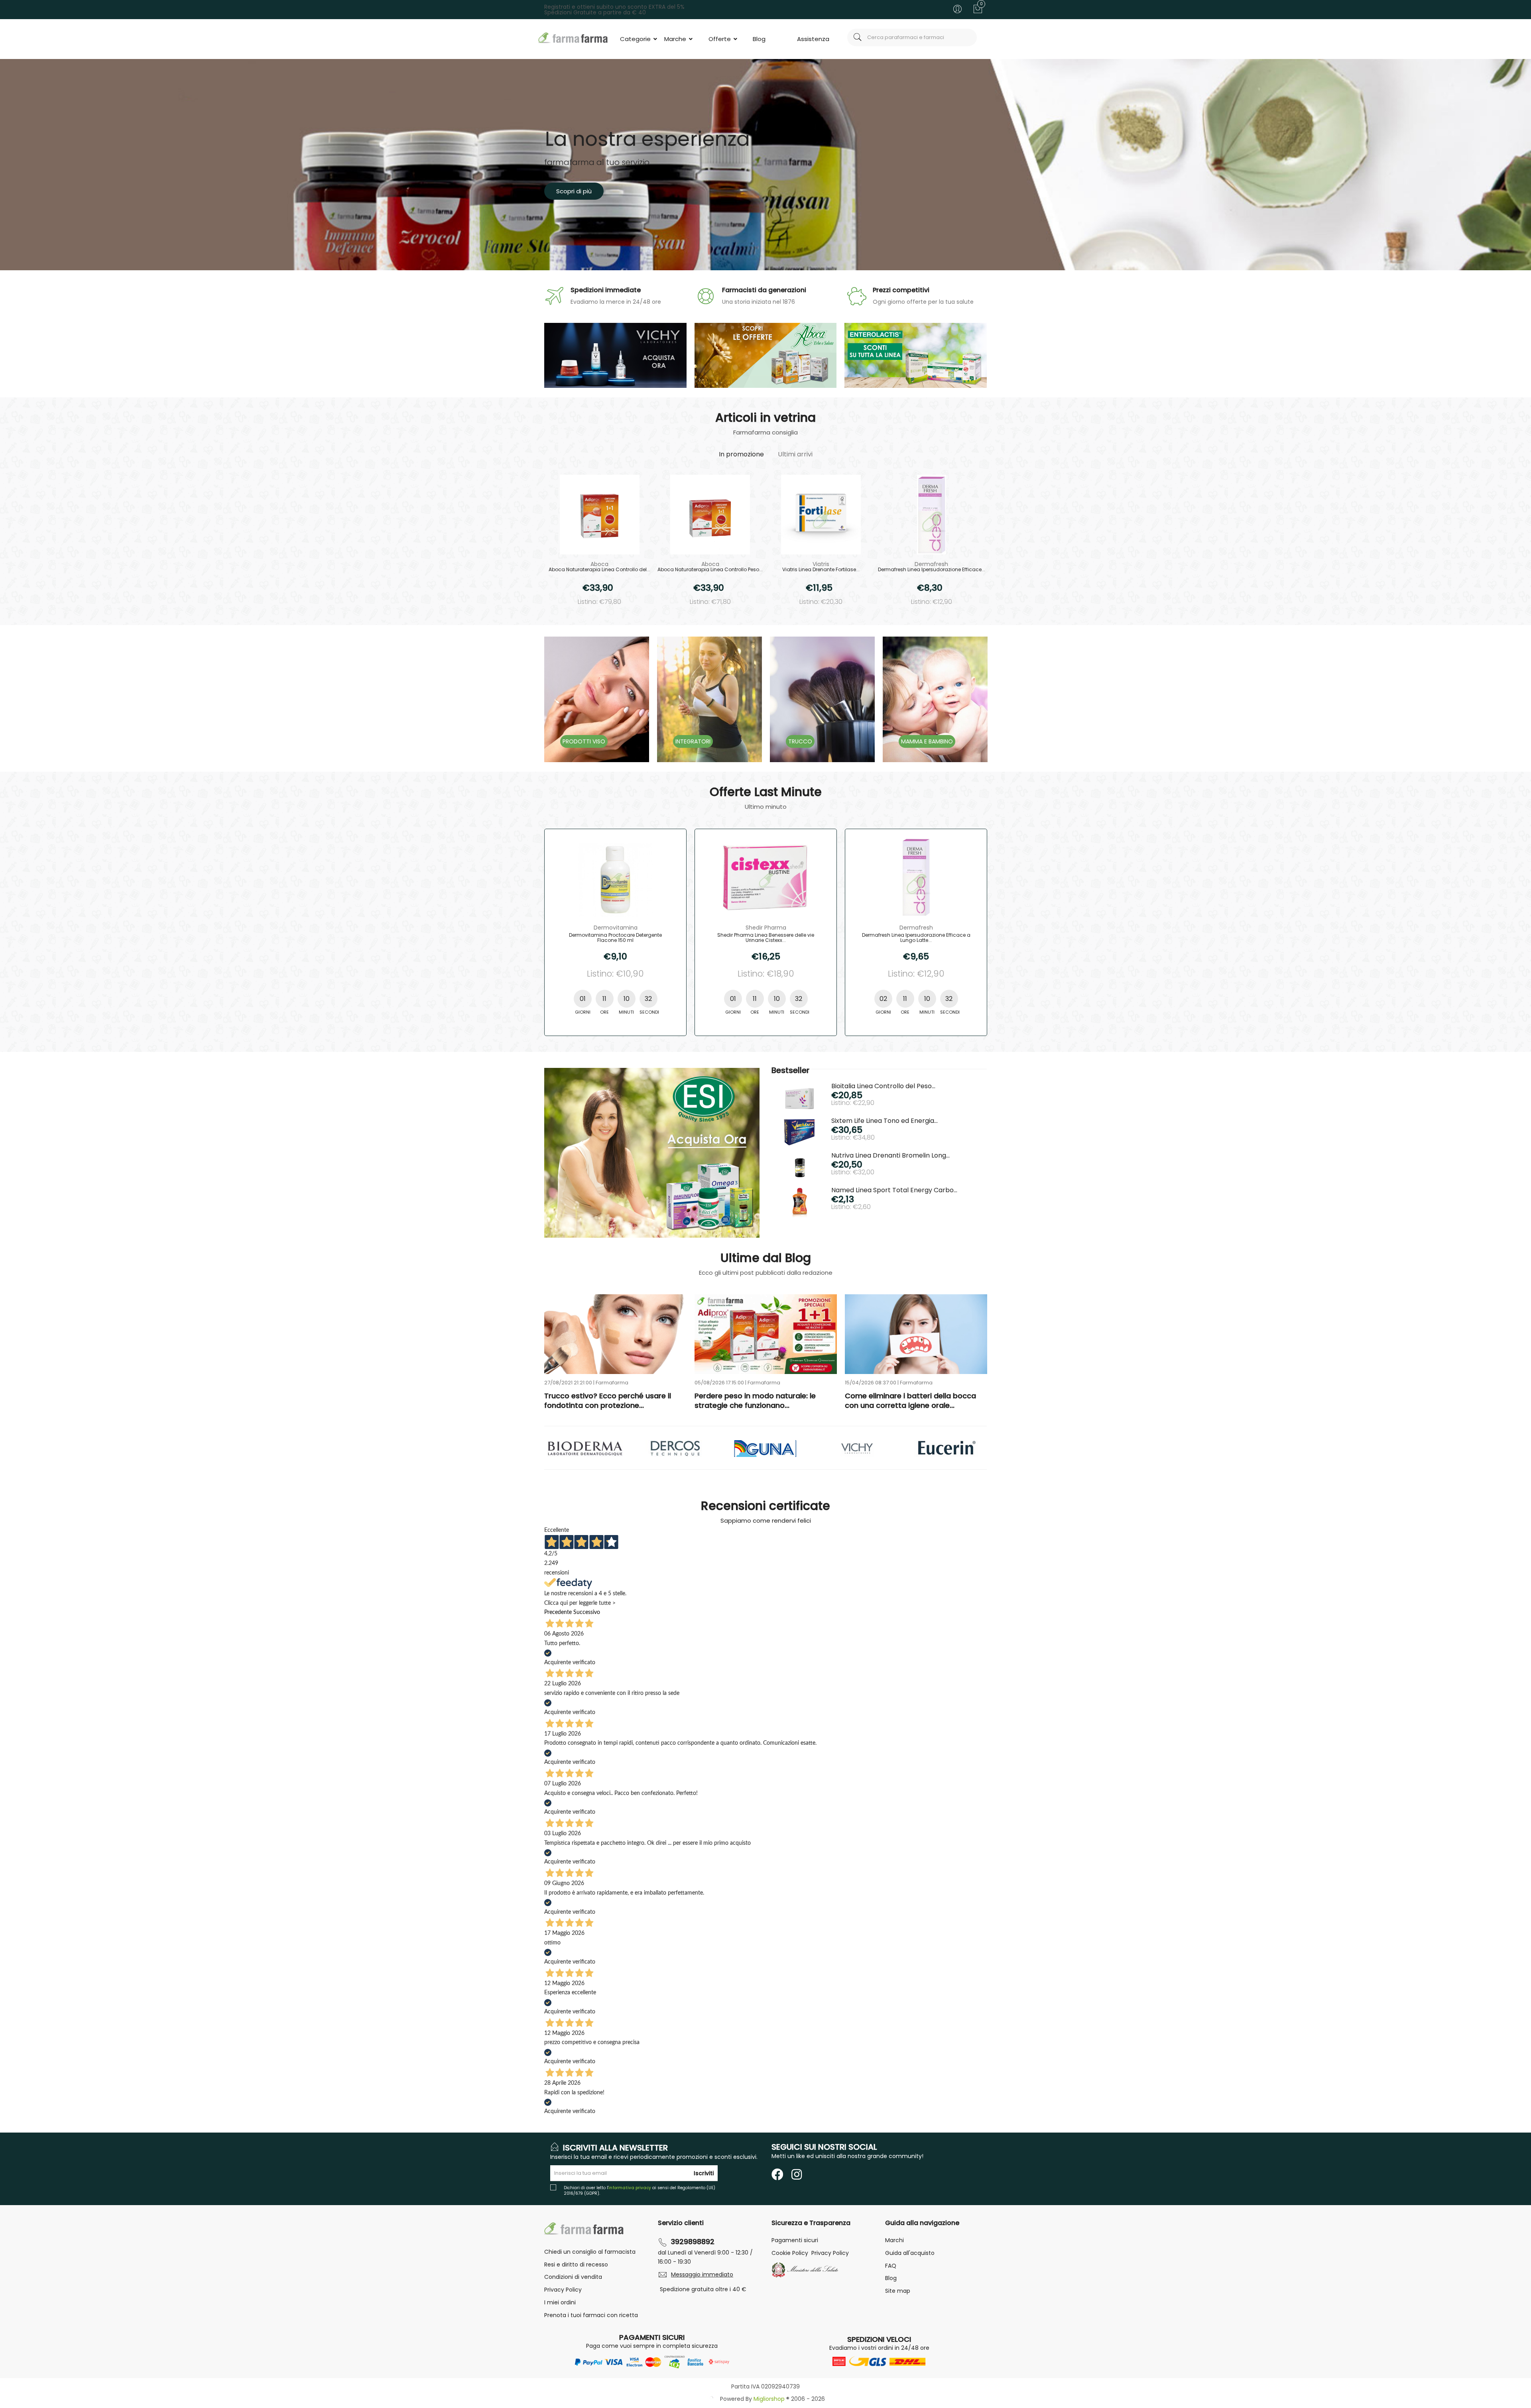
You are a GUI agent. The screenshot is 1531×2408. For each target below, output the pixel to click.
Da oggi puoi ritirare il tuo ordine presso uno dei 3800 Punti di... (766, 1401)
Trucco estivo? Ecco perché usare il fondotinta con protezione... (908, 1401)
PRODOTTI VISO (584, 741)
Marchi (894, 2240)
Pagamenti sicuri (795, 2240)
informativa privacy (630, 2188)
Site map (898, 2291)
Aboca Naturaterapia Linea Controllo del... (599, 570)
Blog (759, 39)
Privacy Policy (563, 2290)
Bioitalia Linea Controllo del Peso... (883, 1086)
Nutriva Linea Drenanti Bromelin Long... (890, 1155)
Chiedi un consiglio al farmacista (590, 2252)
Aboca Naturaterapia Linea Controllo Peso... (710, 570)
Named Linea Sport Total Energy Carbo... (894, 1190)
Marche (676, 39)
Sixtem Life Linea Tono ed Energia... (885, 1121)
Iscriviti (704, 2173)
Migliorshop (769, 2399)
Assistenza (813, 39)
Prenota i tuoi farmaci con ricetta (591, 2315)
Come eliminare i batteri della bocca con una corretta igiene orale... (610, 1401)
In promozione (741, 454)
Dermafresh (931, 564)
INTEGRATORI (693, 741)
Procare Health (916, 928)
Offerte (720, 39)
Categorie (636, 39)
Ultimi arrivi (795, 454)
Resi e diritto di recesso (576, 2265)
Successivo (587, 1612)
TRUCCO (800, 741)
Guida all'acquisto (910, 2253)
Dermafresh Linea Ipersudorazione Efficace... (932, 570)
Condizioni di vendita (573, 2277)
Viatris (821, 564)
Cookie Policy (790, 2253)
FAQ (891, 2266)
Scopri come (575, 191)
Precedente (558, 1612)
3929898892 (693, 2242)
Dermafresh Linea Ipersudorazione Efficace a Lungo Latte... (616, 938)
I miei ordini (560, 2302)
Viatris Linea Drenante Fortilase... (821, 570)
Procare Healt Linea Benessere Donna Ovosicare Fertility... (916, 938)
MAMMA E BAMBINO (927, 741)
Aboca (599, 564)
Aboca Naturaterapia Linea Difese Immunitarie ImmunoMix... (766, 938)
